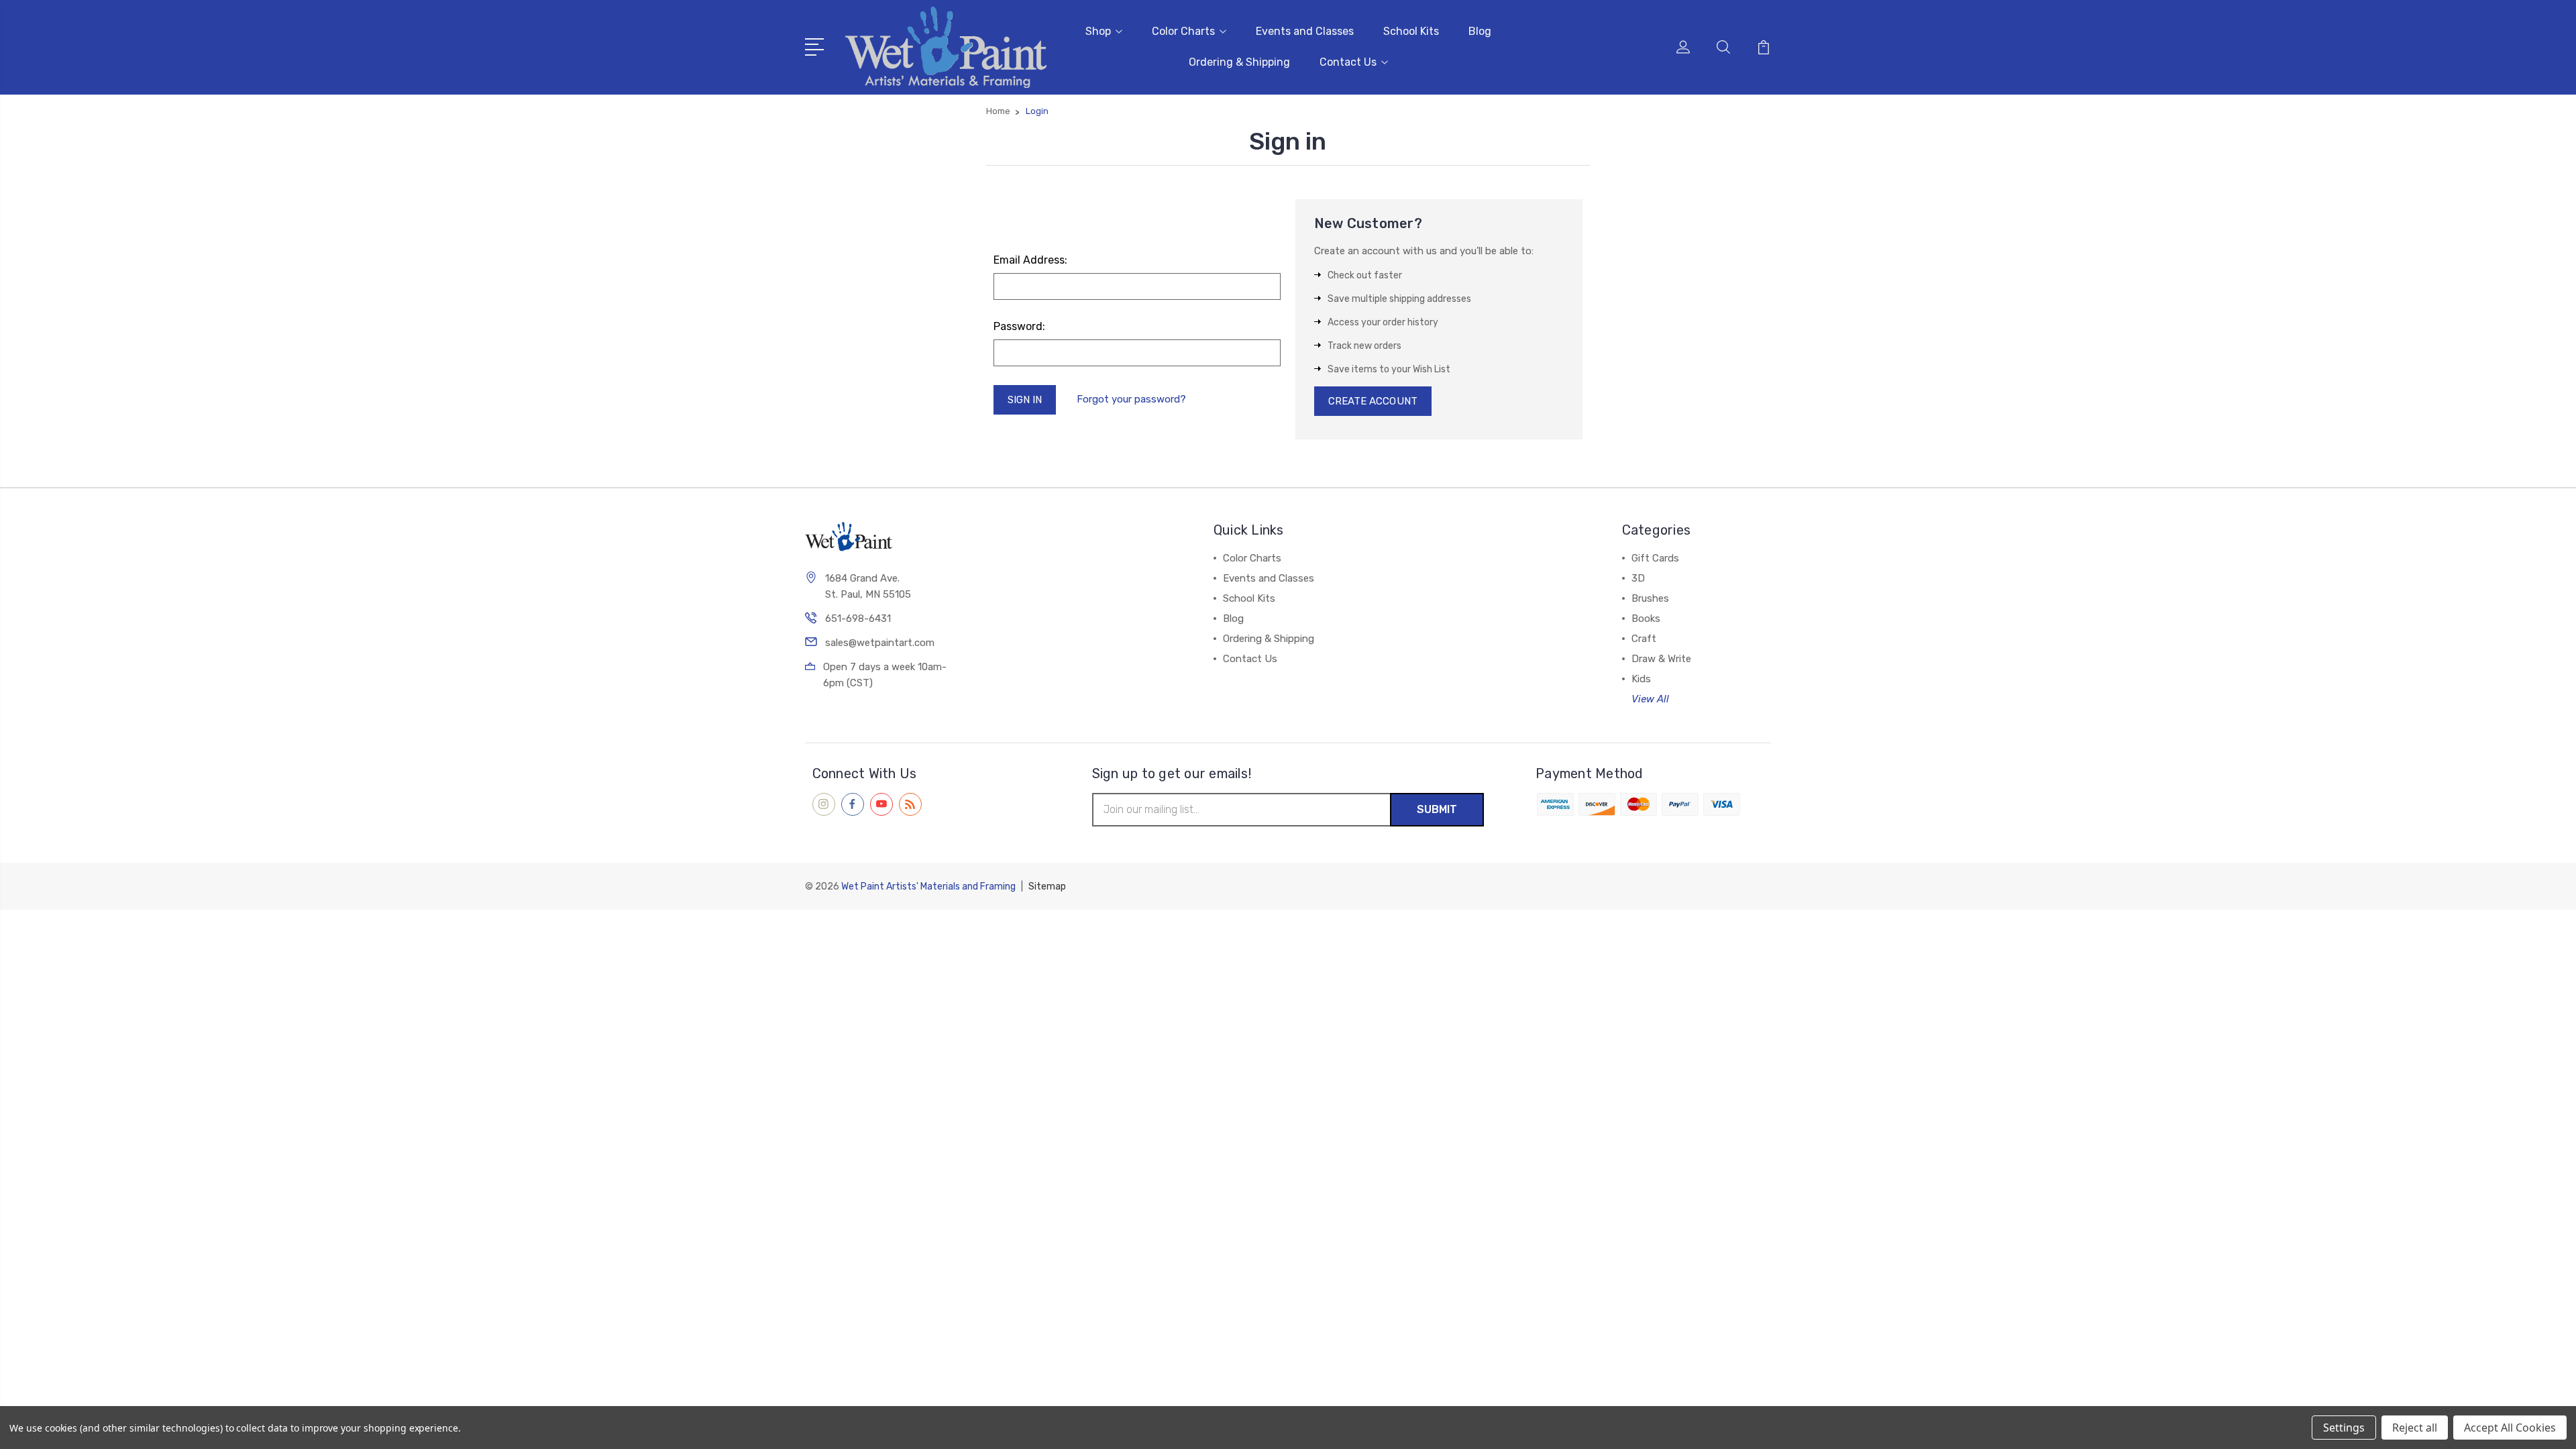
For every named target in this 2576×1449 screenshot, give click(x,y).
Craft (1644, 639)
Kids (1641, 679)
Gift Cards (1655, 558)
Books (1646, 619)
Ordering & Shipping (1239, 62)
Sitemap (1047, 887)
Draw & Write (1661, 659)
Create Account (1373, 401)
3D (1638, 578)
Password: (1019, 326)
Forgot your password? (1131, 399)
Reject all (2415, 1428)
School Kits (1411, 31)
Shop (1098, 31)
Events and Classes (1305, 31)
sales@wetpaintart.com (880, 643)
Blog (1480, 31)
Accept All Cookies (2510, 1428)
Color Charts (1183, 31)
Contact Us (1348, 62)
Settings (2344, 1428)
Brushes (1650, 598)
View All (1650, 699)
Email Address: (1030, 260)
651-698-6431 (858, 619)
